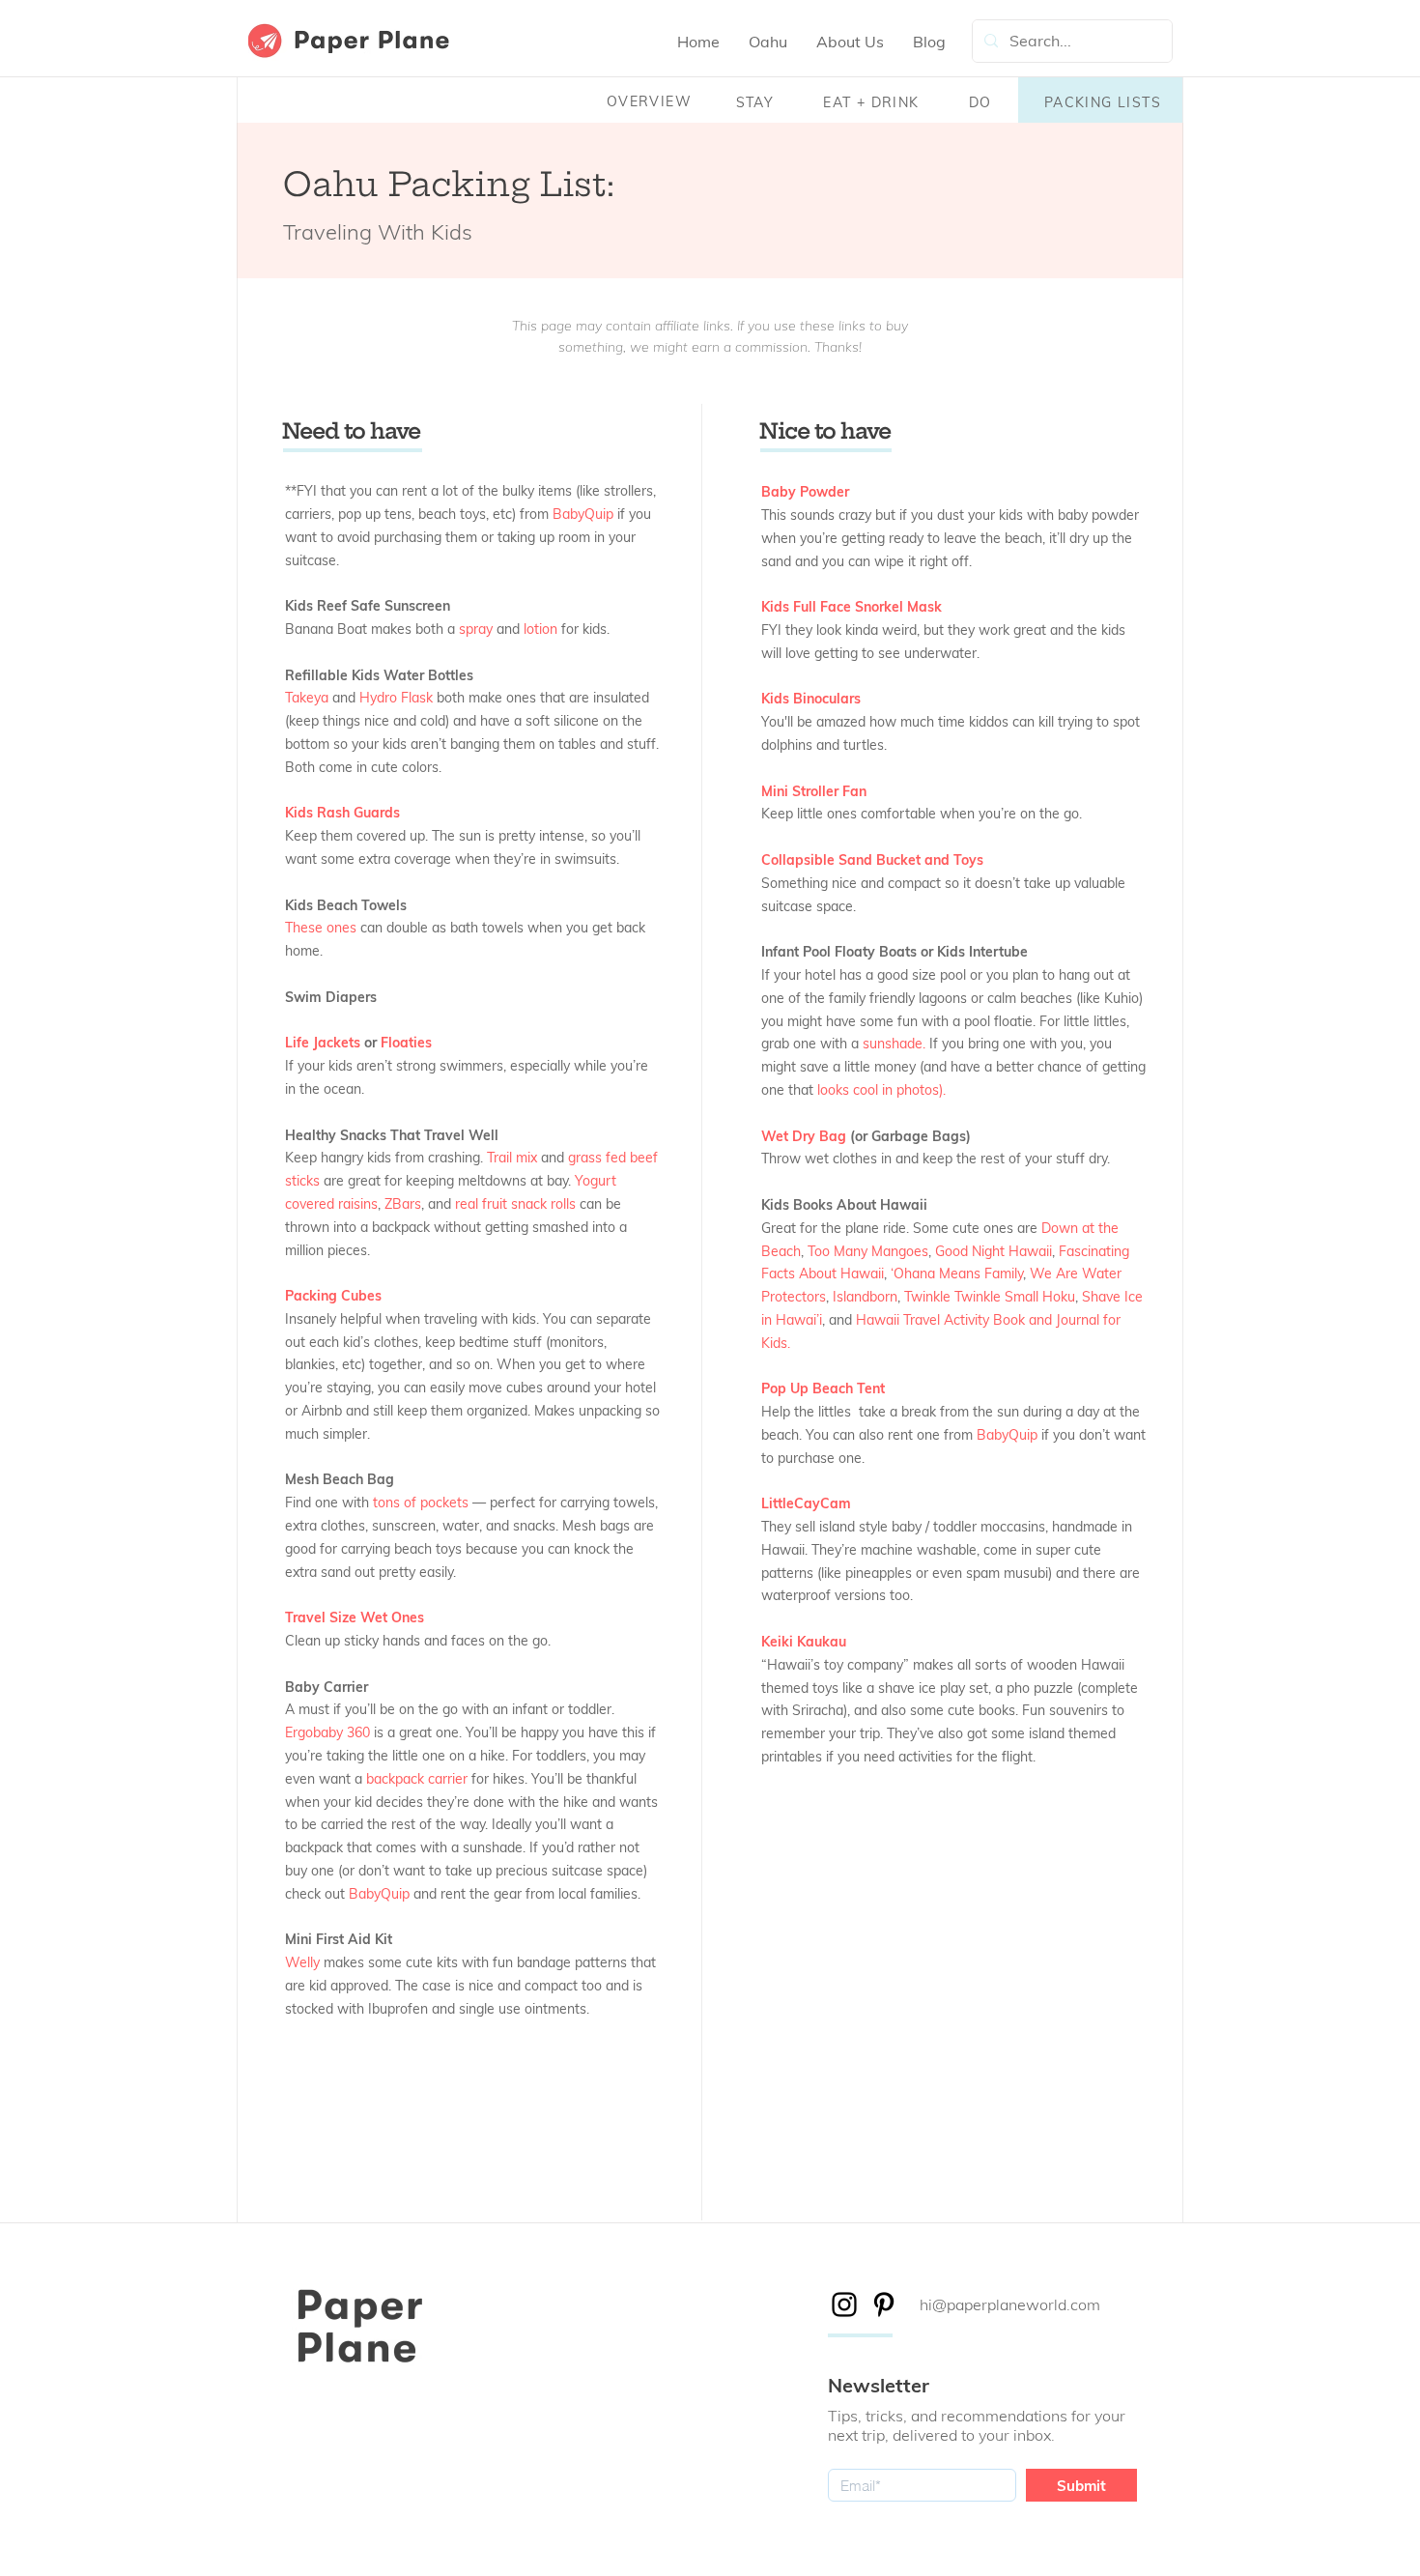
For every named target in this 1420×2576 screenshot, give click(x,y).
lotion (540, 629)
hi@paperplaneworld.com (1010, 2304)
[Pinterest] (884, 2304)
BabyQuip (583, 514)
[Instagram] (844, 2304)
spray (476, 629)
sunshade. (894, 1044)
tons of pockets (421, 1503)
